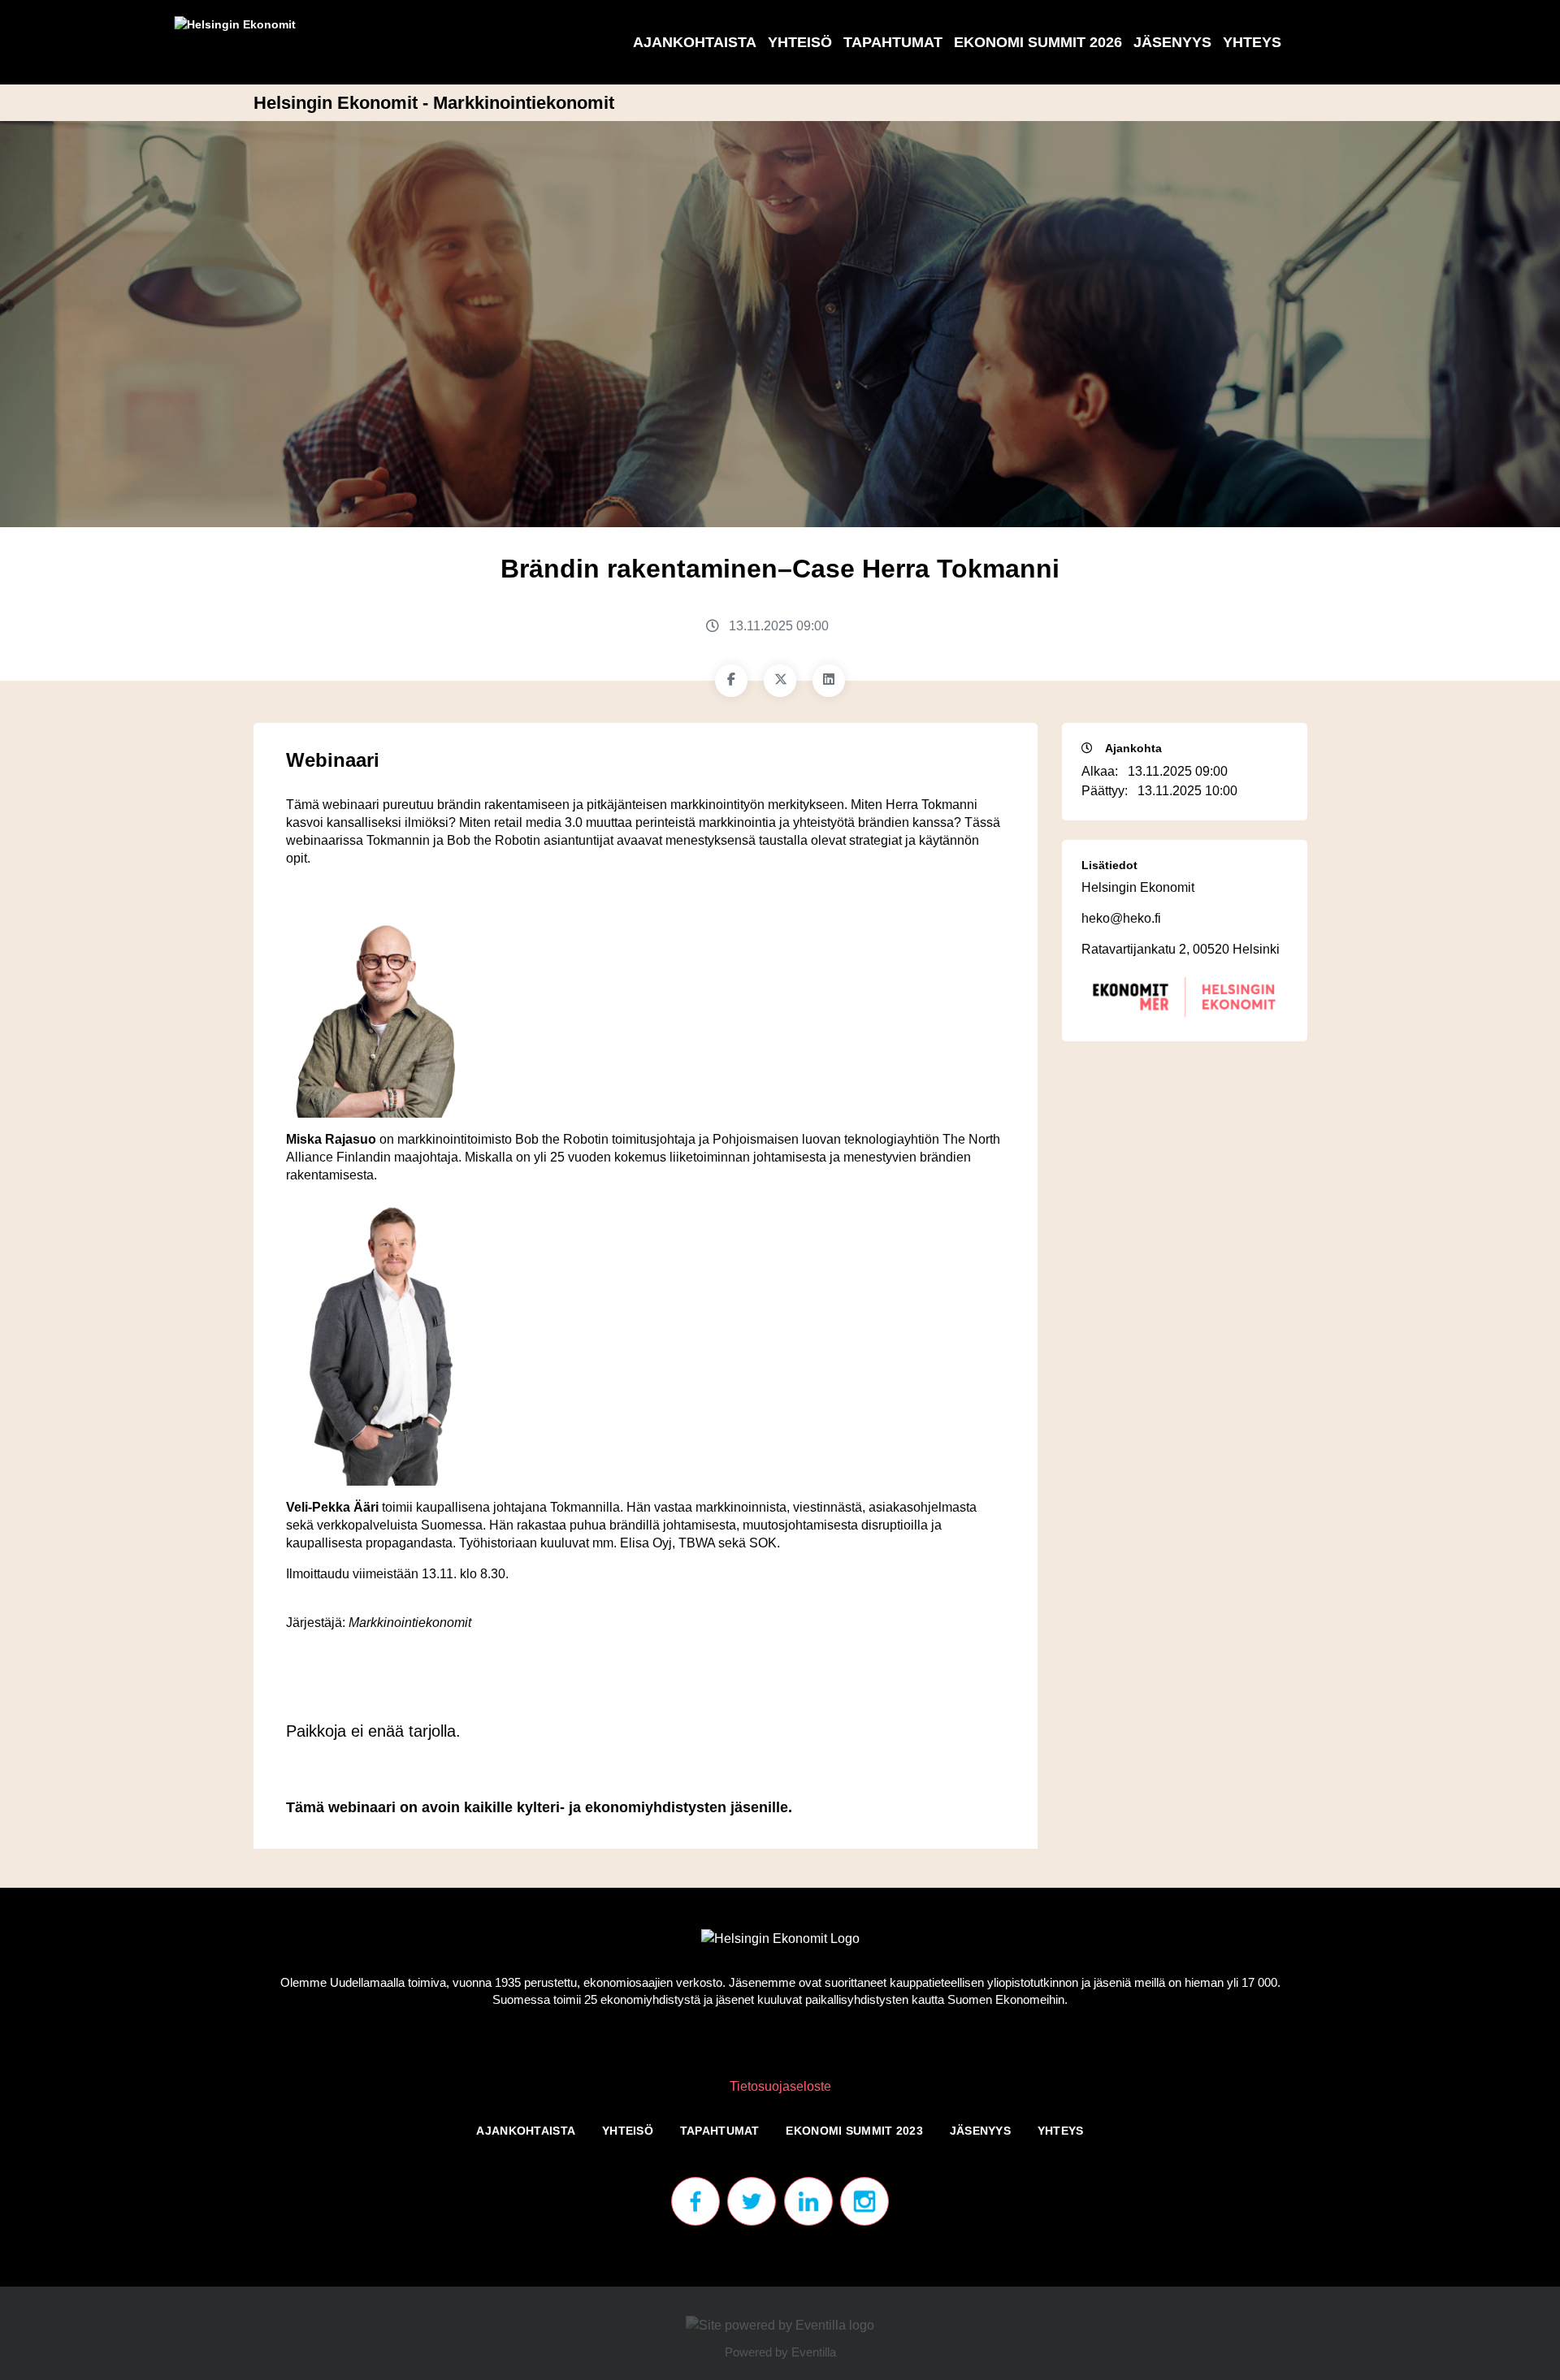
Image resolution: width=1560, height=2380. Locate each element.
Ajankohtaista (695, 42)
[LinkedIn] (829, 681)
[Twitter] (780, 681)
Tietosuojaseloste (780, 2086)
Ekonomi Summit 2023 (854, 2131)
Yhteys (1252, 42)
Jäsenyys (1172, 42)
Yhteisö (800, 42)
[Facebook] (731, 681)
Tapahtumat (893, 42)
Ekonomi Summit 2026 (1038, 42)
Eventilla (814, 2352)
